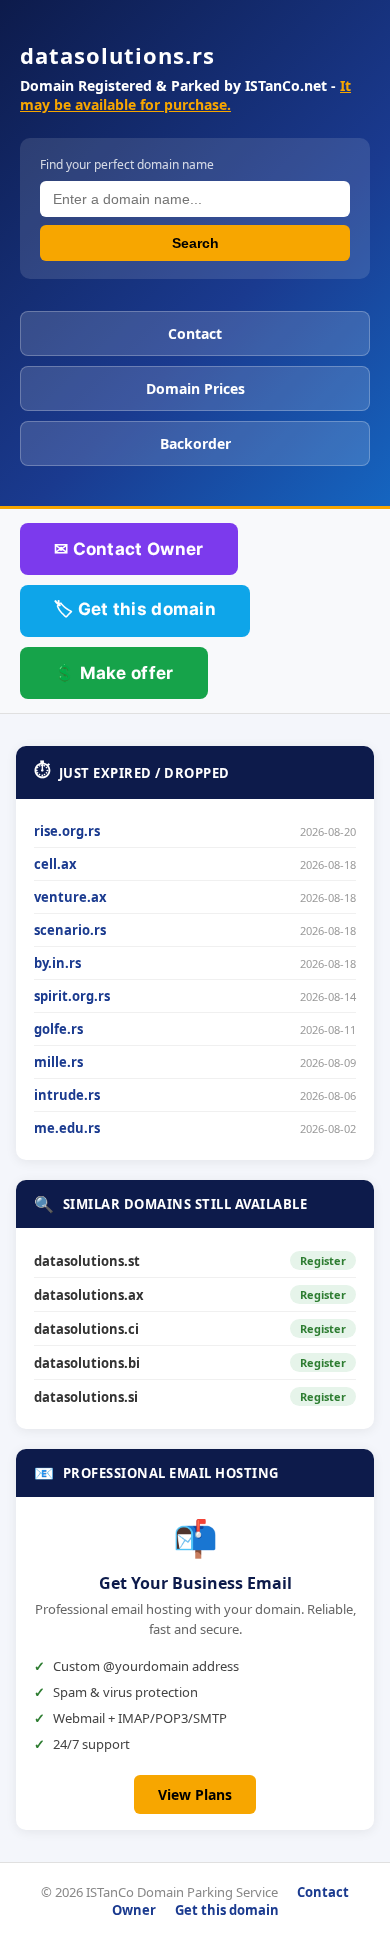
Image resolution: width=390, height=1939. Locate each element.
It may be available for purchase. (185, 95)
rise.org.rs (67, 831)
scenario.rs (70, 930)
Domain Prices (195, 388)
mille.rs (58, 1062)
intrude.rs (67, 1095)
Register (323, 1260)
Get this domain (227, 1910)
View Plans (195, 1794)
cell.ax (55, 864)
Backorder (195, 443)
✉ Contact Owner (129, 549)
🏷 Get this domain (135, 609)
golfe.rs (58, 1029)
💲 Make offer (114, 673)
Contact (195, 333)
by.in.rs (57, 963)
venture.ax (70, 897)
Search (195, 243)
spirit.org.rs (72, 996)
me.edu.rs (67, 1128)
